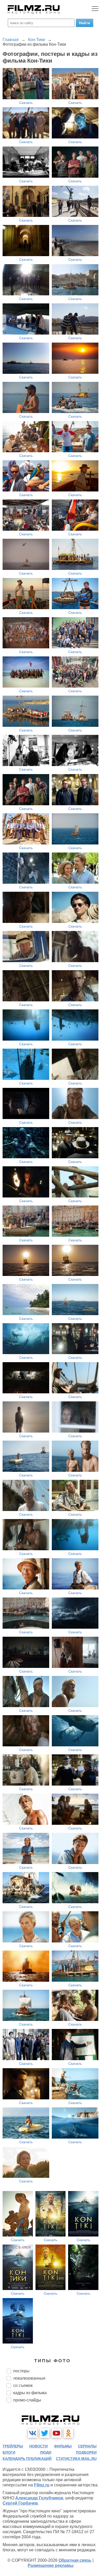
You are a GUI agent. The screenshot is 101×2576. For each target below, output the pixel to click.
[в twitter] (45, 2433)
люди (46, 2452)
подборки (86, 2452)
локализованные (29, 2378)
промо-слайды (27, 2400)
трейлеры (13, 2446)
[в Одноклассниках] (68, 2433)
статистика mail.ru (76, 2459)
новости (38, 2446)
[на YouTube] (56, 2433)
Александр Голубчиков (39, 2498)
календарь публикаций (27, 2459)
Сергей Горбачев (20, 2503)
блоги (9, 2452)
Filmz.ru (42, 2485)
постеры (21, 2371)
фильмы (63, 2446)
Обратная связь (75, 2560)
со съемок (23, 2385)
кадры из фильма (30, 2393)
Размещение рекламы (51, 2565)
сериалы (87, 2446)
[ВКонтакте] (33, 2433)
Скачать (26, 103)
